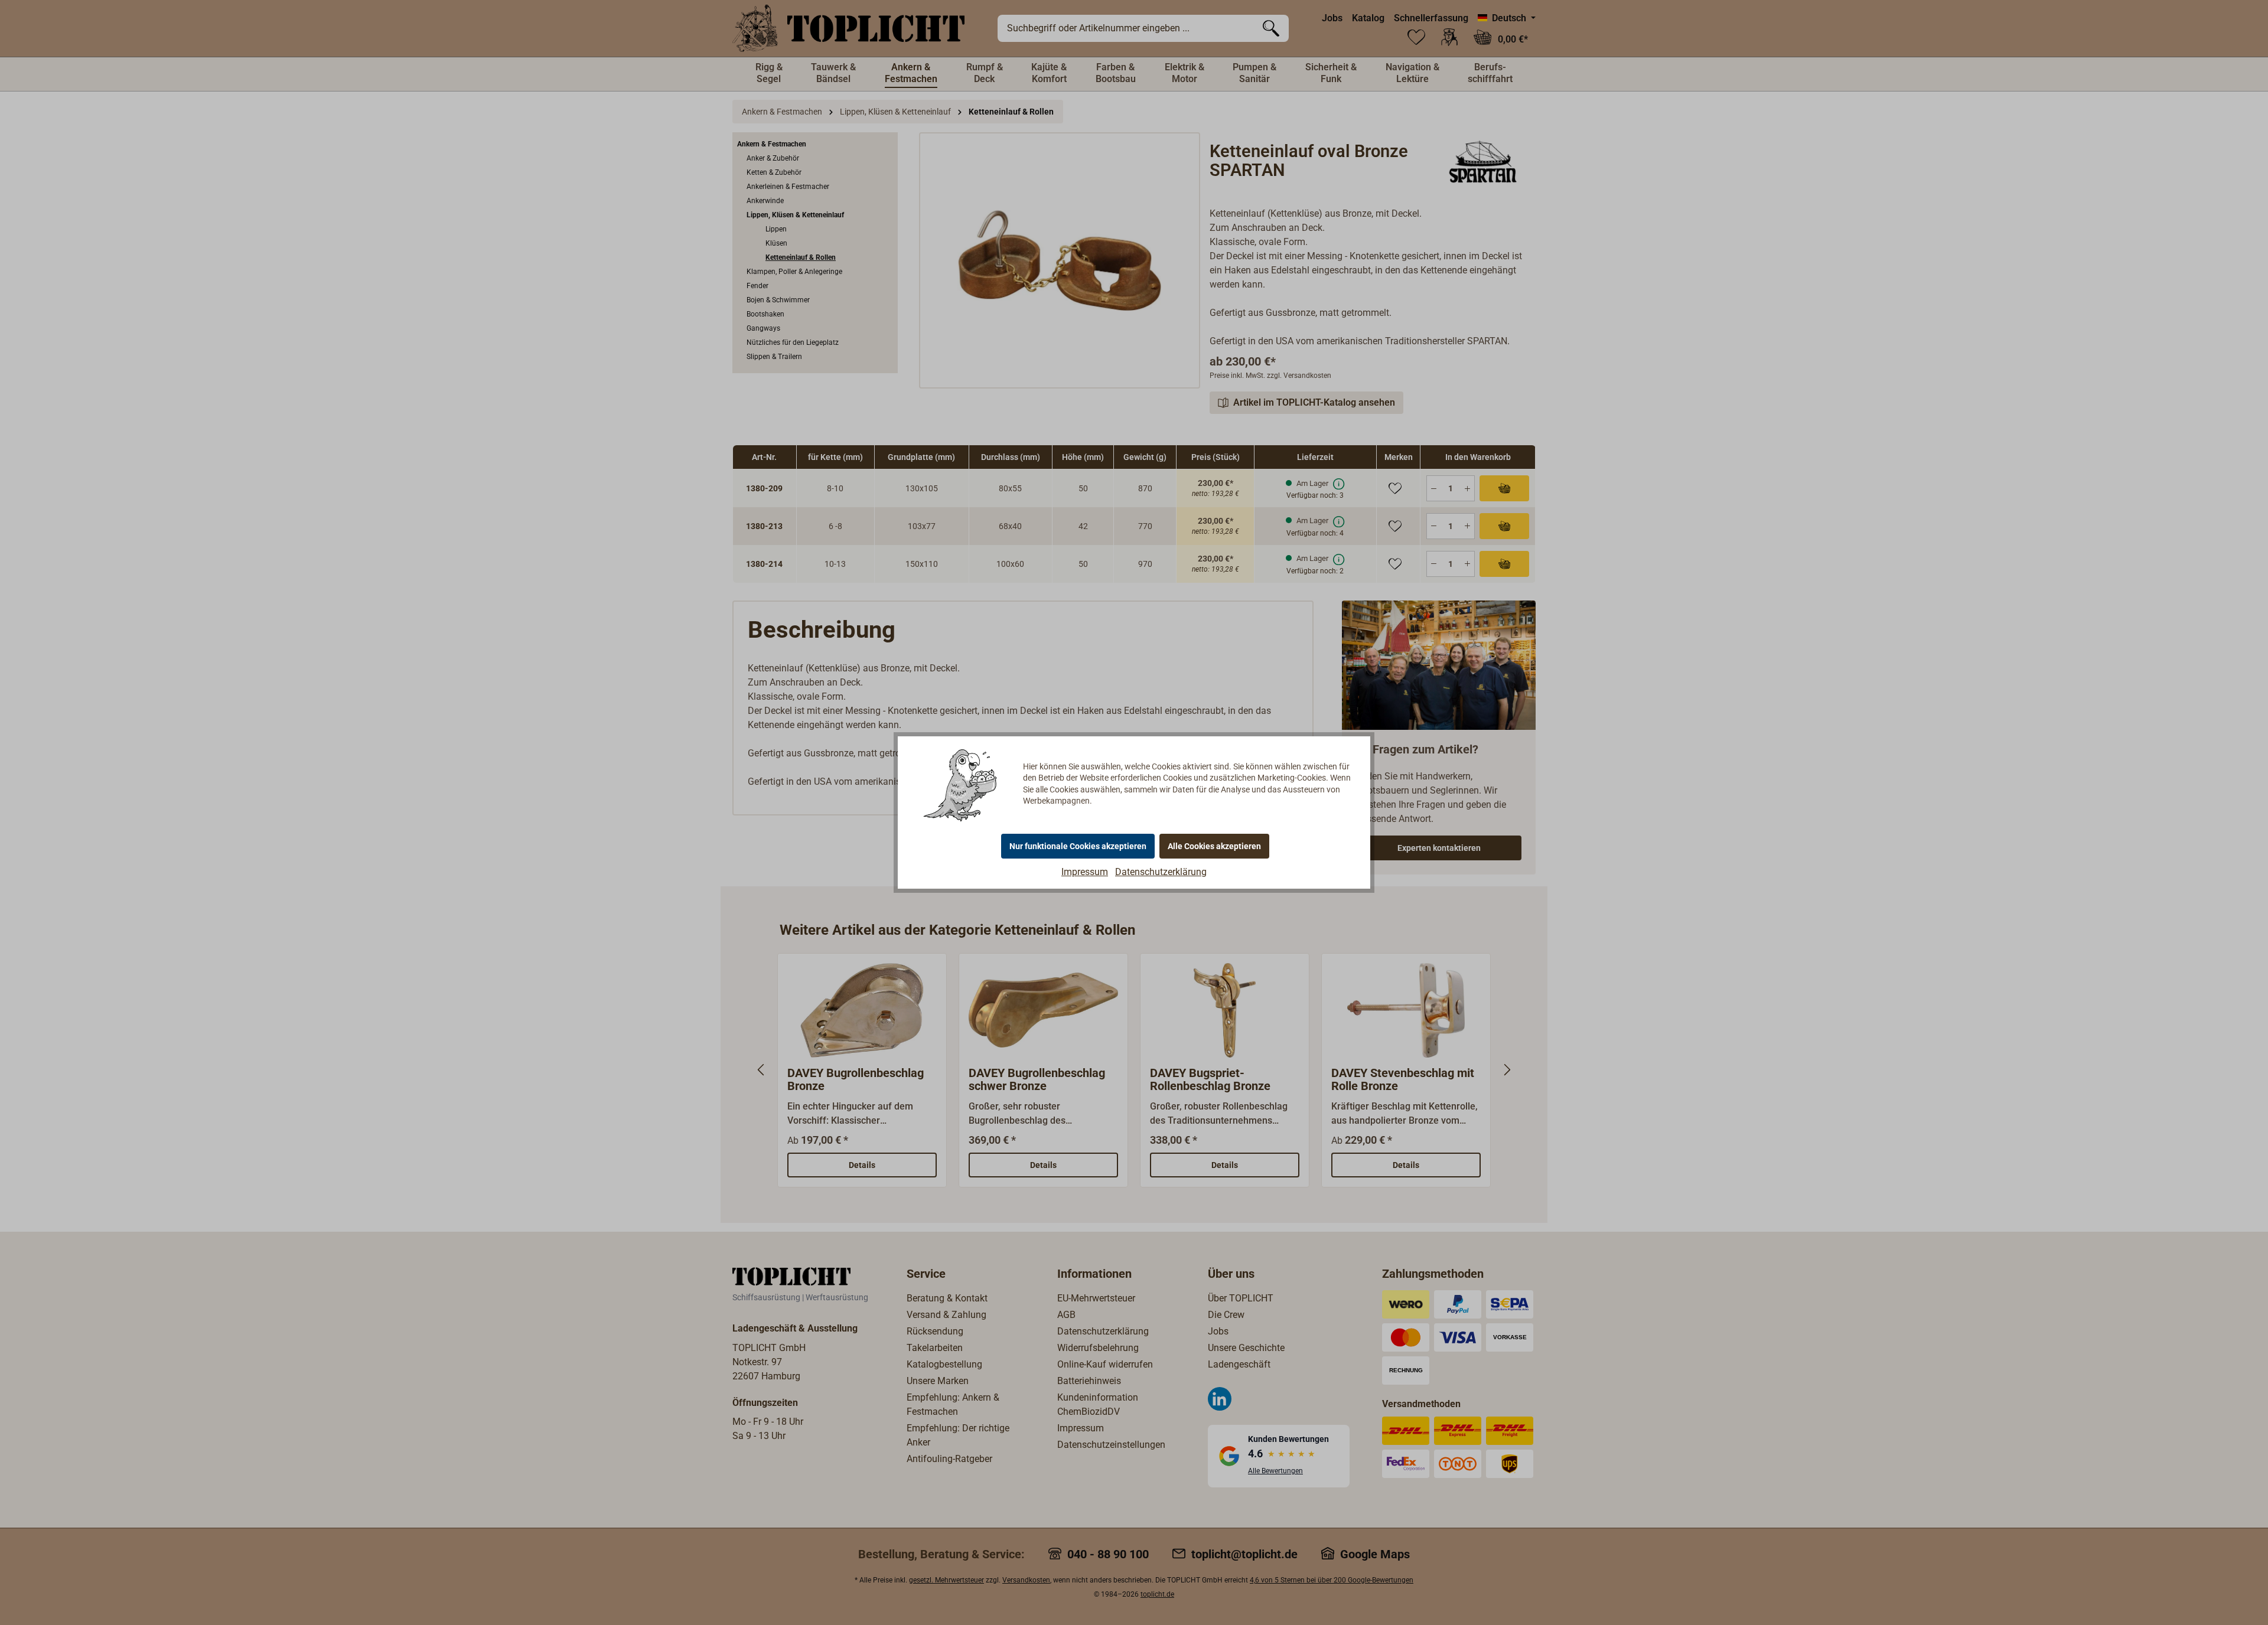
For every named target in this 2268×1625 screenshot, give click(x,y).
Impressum (1085, 872)
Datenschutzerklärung (1161, 872)
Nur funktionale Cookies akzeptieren (1078, 846)
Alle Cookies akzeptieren (1214, 846)
